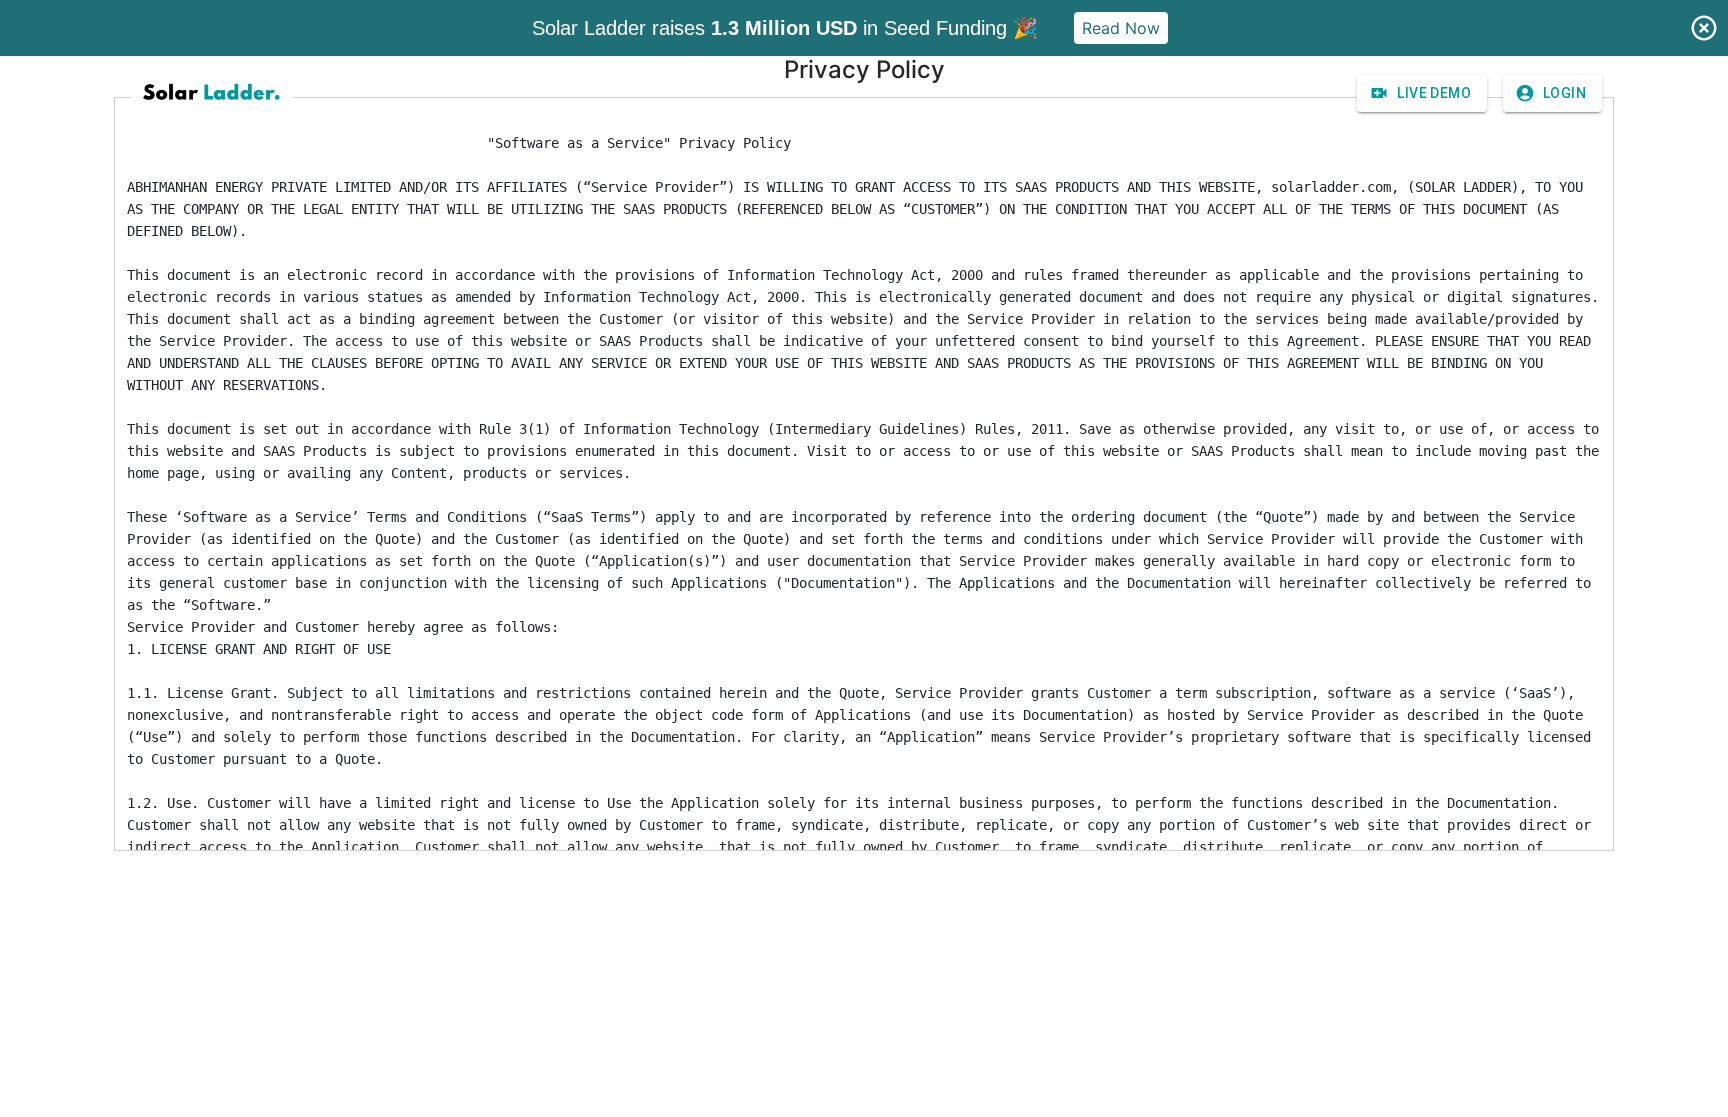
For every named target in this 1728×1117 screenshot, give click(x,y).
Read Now (1121, 28)
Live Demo (1434, 93)
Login (1564, 93)
